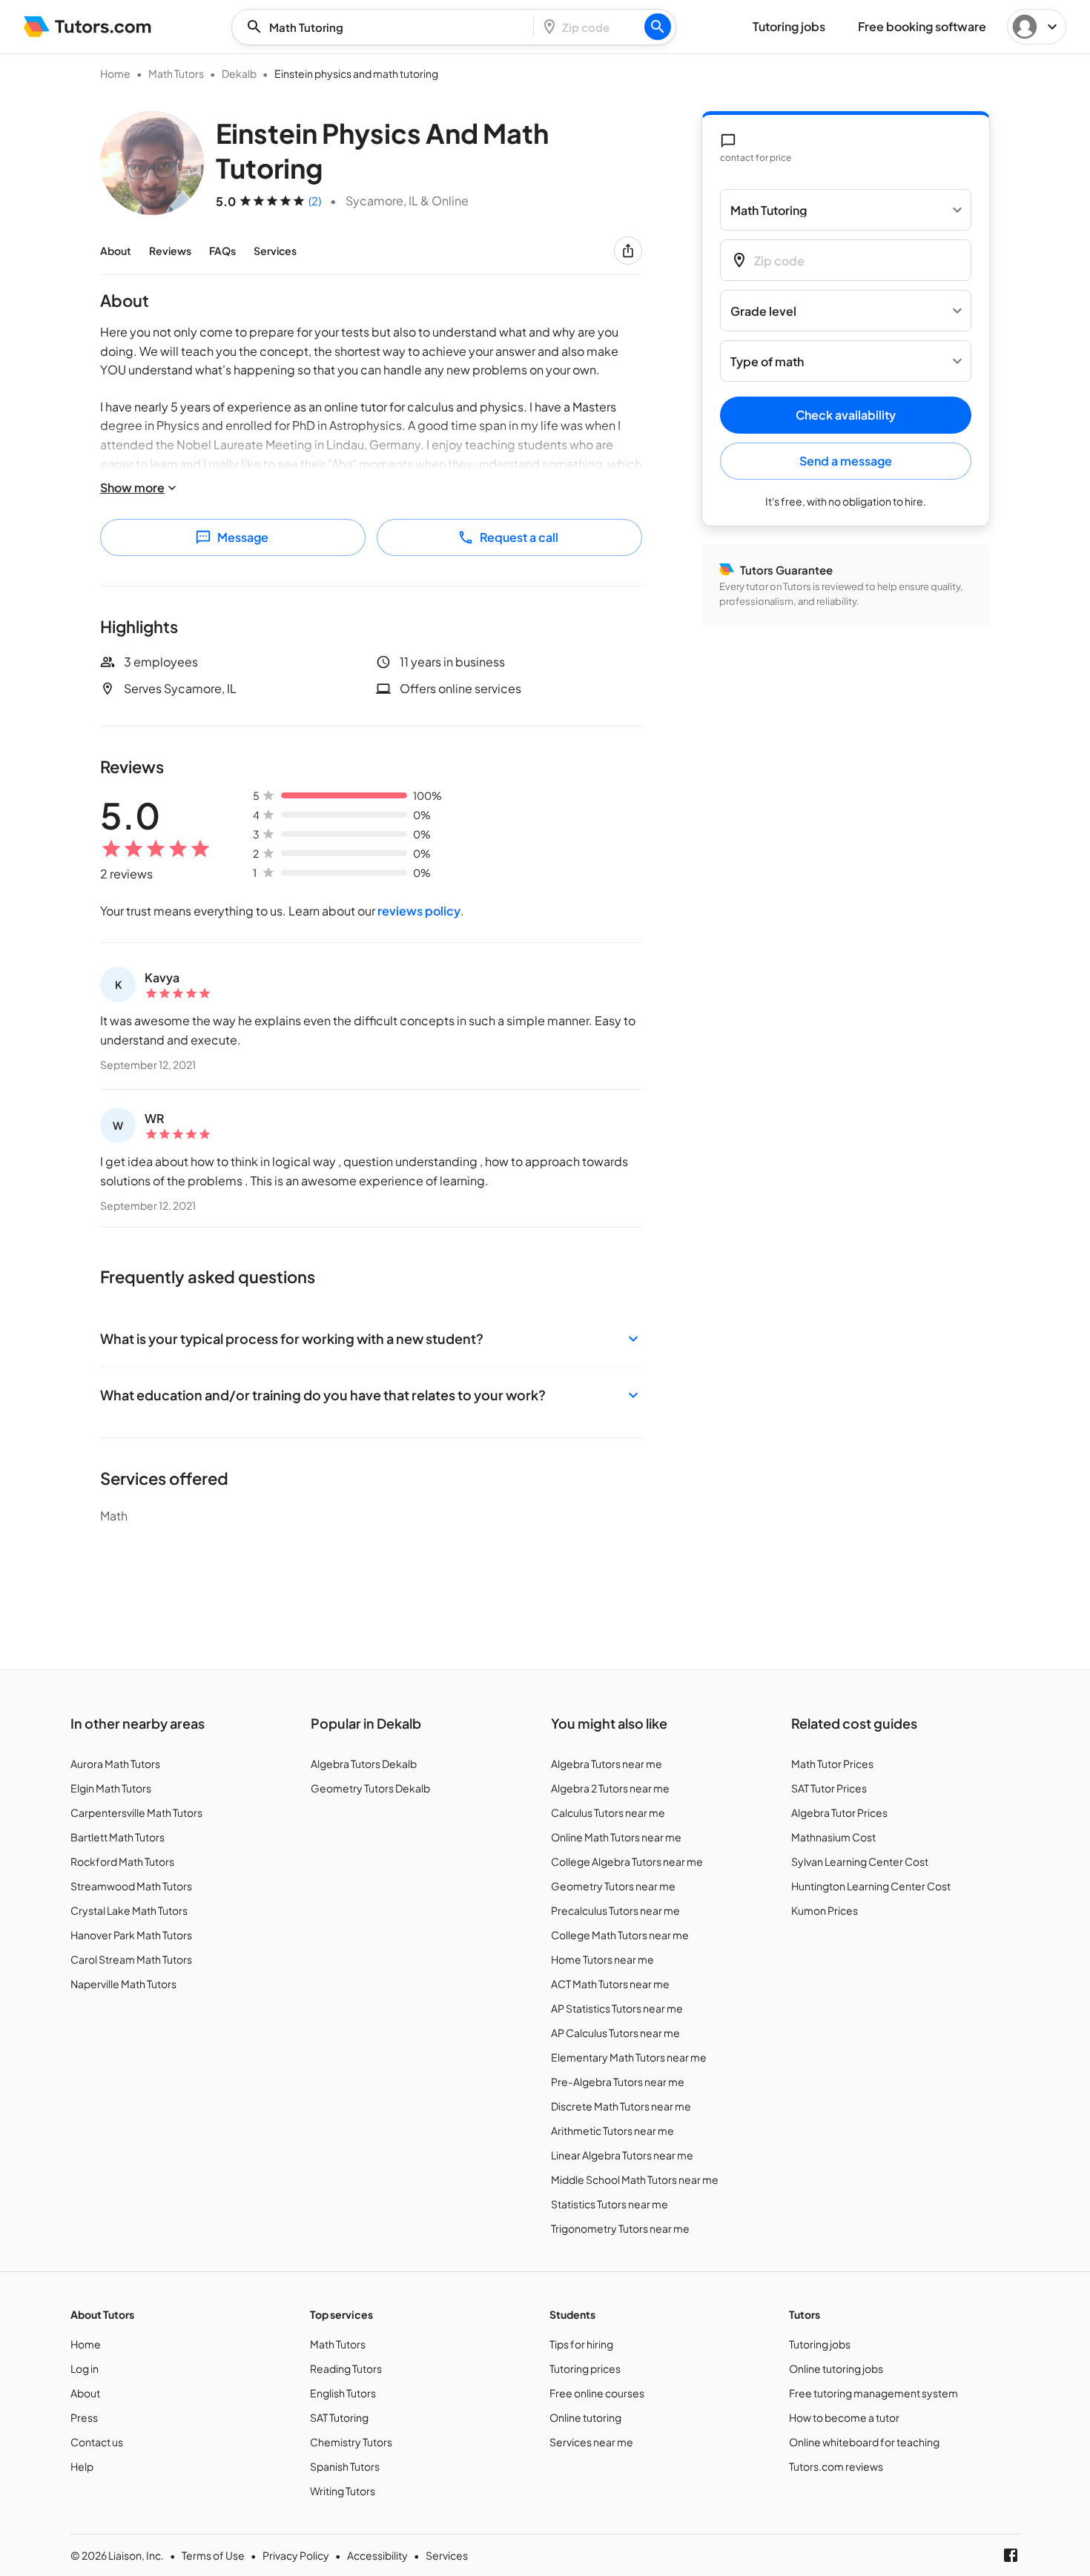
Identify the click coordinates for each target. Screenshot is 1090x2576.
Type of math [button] (767, 361)
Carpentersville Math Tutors (136, 1812)
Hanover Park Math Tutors (131, 1935)
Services (275, 251)
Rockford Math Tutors (122, 1861)
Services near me (591, 2442)
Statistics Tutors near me (610, 2204)
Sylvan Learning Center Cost (860, 1861)
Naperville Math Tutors (123, 1984)
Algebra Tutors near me (607, 1764)
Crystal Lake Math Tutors (129, 1910)
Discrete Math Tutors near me (621, 2106)
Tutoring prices (585, 2368)
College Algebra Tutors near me (627, 1861)
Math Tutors (176, 73)
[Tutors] (88, 27)
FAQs (222, 251)
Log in (85, 2368)
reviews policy (419, 911)
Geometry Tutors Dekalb (370, 1788)
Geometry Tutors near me (613, 1886)
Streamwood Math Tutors (131, 1886)
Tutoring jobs (820, 2344)
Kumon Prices (825, 1910)
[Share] (628, 251)
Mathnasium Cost (833, 1837)
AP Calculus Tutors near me (615, 2033)
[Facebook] (1011, 2555)
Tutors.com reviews (836, 2466)
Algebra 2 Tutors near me (610, 1788)
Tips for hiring (581, 2344)
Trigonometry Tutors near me (620, 2228)
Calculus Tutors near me (608, 1812)
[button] (371, 1338)
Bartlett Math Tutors (118, 1837)
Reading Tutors (346, 2368)
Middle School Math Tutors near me (635, 2179)
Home (115, 73)
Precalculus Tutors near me (615, 1910)
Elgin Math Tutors (111, 1788)
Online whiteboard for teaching (864, 2442)
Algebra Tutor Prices (839, 1812)
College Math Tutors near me (620, 1935)
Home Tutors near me (602, 1959)
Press (84, 2417)
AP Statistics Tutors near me (617, 2008)
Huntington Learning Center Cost (871, 1886)
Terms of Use (213, 2555)
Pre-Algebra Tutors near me (618, 2082)
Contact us (97, 2442)
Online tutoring (585, 2417)
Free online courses (597, 2393)
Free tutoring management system (873, 2393)
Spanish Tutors (345, 2466)
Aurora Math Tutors (115, 1764)
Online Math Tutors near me (616, 1837)
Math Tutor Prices (832, 1764)
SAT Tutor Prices (829, 1788)
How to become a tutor (844, 2417)
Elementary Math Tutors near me (629, 2057)
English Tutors (343, 2393)
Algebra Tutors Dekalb (364, 1764)
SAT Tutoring (339, 2417)
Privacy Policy (296, 2555)
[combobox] (387, 27)
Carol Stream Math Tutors (131, 1959)
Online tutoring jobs (836, 2368)
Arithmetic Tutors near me (612, 2130)
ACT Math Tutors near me (610, 1984)
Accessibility (377, 2555)
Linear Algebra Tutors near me (622, 2155)
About (116, 251)
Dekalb (239, 73)
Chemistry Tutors (351, 2442)
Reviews (170, 251)
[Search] (658, 27)
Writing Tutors (343, 2491)
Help (82, 2466)
